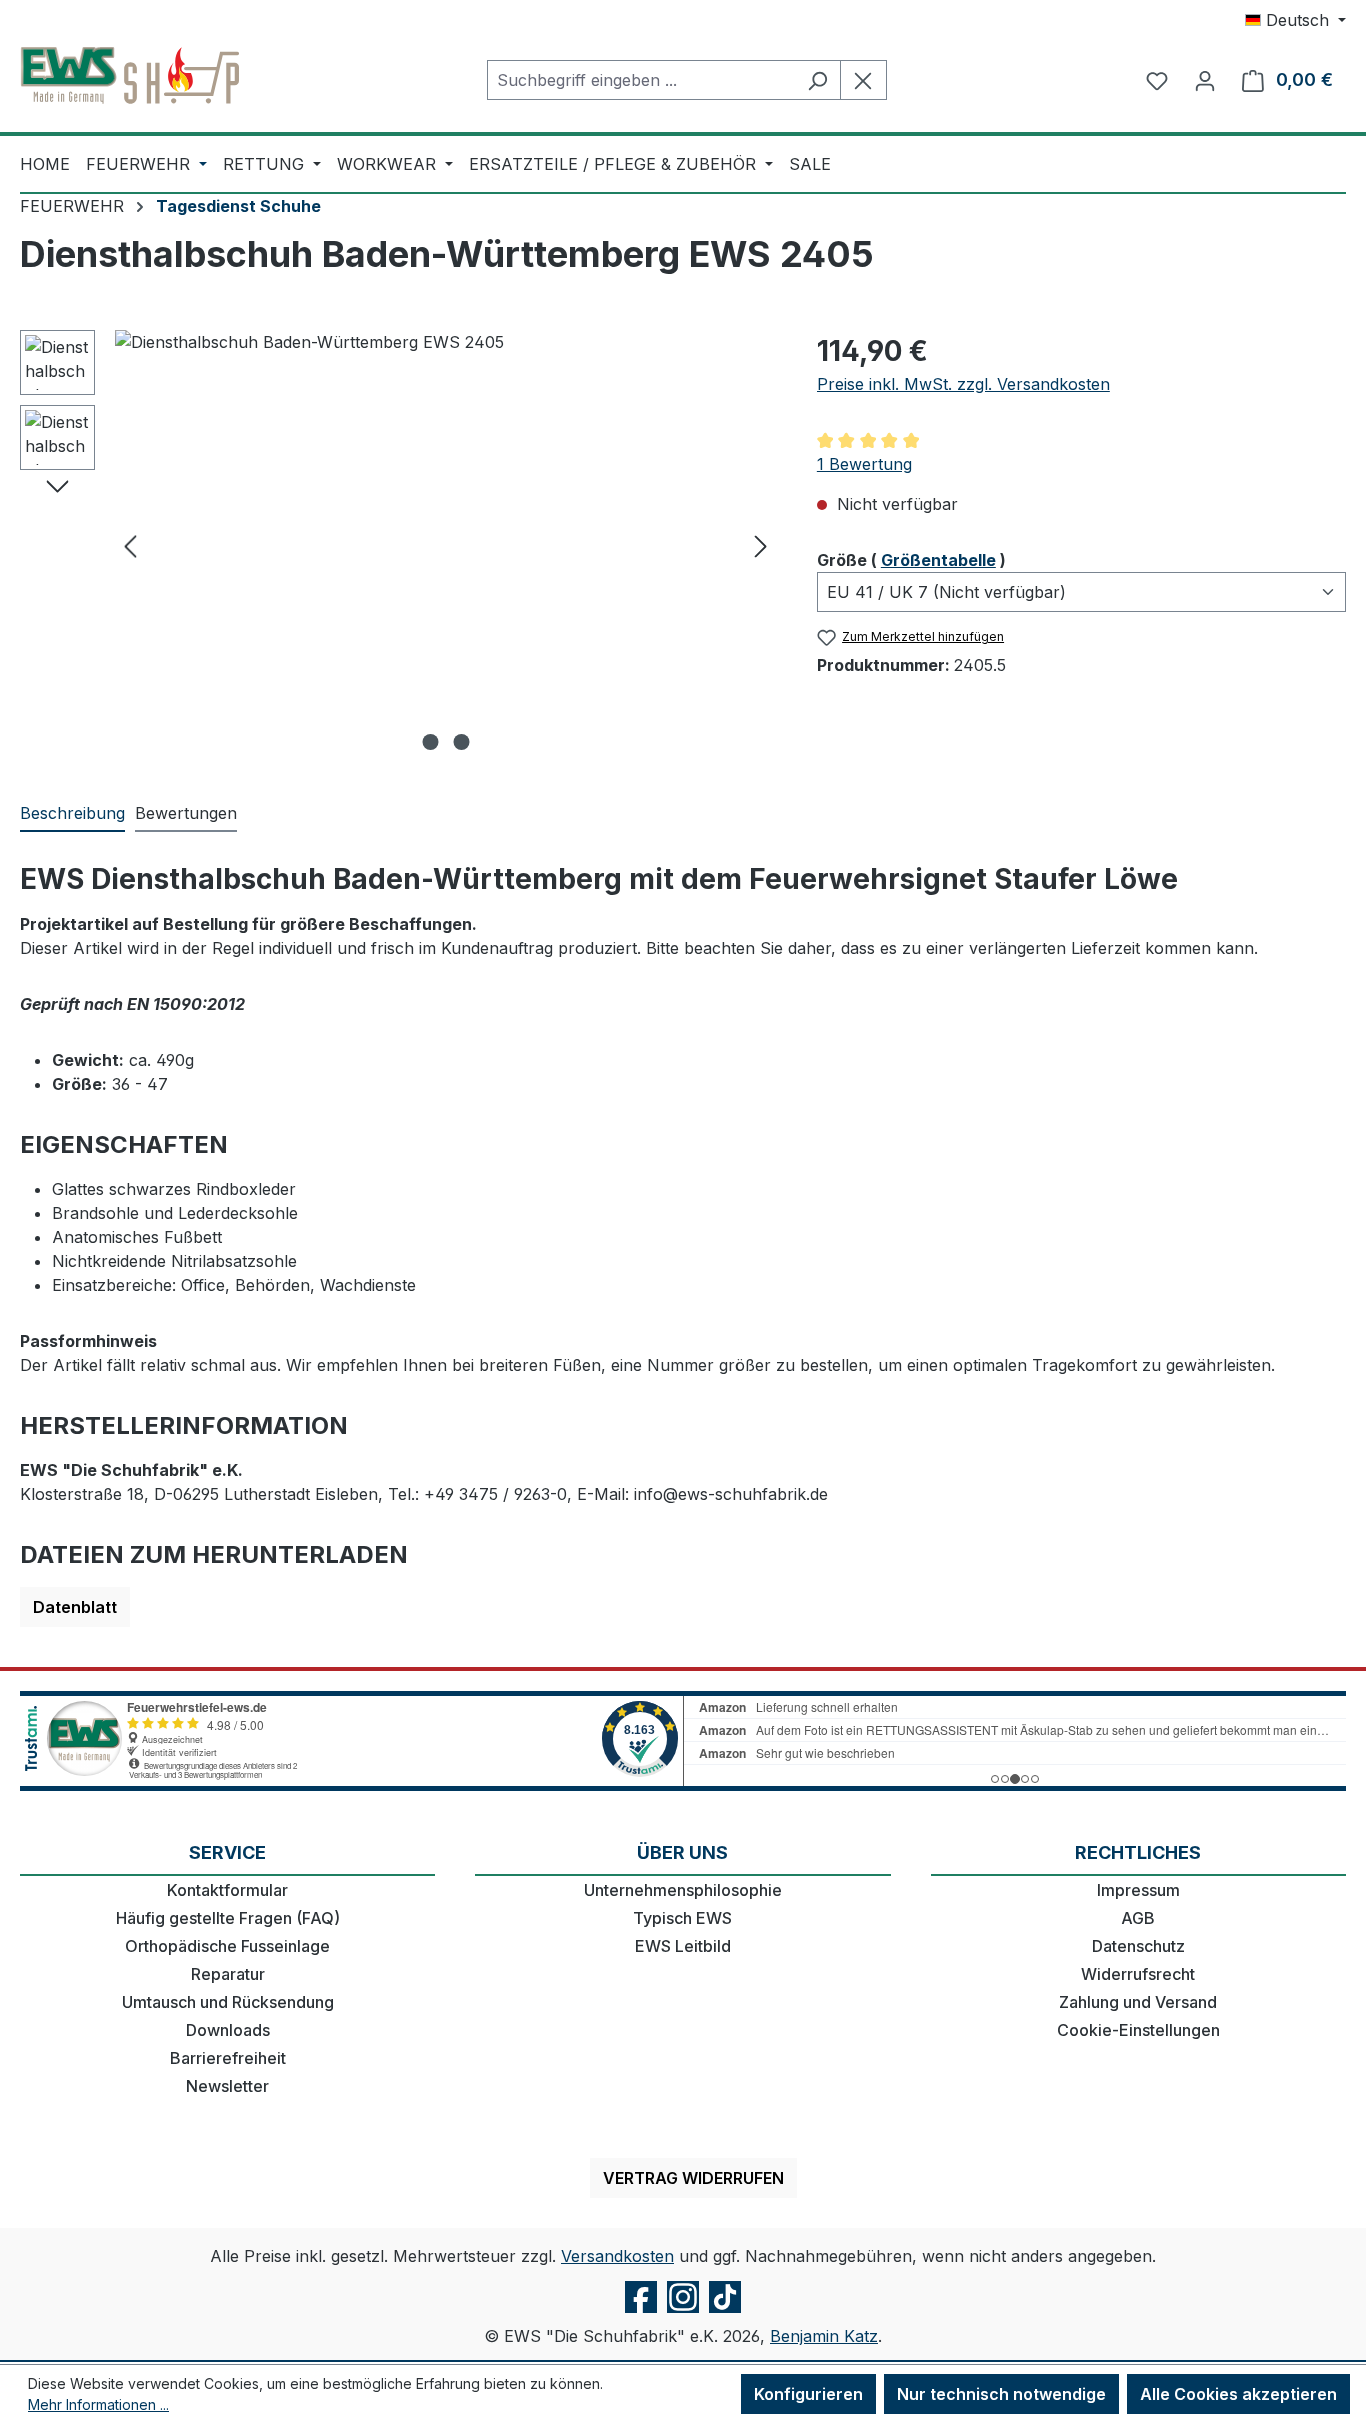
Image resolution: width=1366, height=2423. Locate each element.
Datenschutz (1138, 1946)
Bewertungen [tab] (186, 813)
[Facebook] (641, 2312)
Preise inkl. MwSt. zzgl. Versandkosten (963, 384)
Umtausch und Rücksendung (228, 2002)
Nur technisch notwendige (1001, 2394)
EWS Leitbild (683, 1946)
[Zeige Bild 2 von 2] (461, 742)
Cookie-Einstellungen (1138, 2030)
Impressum (1138, 1890)
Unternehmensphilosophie (683, 1890)
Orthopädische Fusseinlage (227, 1946)
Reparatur (228, 1974)
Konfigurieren (808, 2394)
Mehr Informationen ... (98, 2404)
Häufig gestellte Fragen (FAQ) (228, 1918)
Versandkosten (617, 2256)
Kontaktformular (227, 1890)
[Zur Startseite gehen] (130, 76)
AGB (1138, 1918)
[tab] (72, 814)
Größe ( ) (911, 559)
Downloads (228, 2030)
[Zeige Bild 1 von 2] (430, 742)
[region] (398, 545)
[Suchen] (817, 80)
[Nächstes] (761, 545)
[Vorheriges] (130, 545)
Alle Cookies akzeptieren (1238, 2394)
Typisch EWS (682, 1918)
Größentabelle (938, 560)
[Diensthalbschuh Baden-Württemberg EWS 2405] (445, 545)
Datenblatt (75, 1607)
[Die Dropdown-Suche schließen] (863, 80)
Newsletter (227, 2086)
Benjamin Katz (824, 2336)
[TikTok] (725, 2312)
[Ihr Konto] (1205, 80)
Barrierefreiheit (228, 2058)
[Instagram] (683, 2312)
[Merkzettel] (1157, 80)
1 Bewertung (864, 464)
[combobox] (641, 80)
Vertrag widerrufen (693, 2178)
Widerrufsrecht (1138, 1974)
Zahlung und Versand (1138, 2002)
